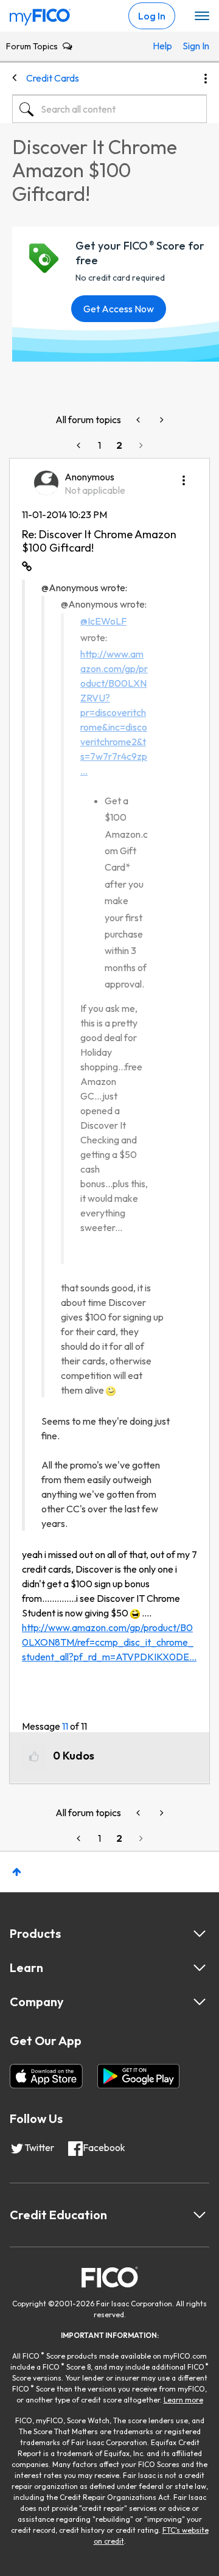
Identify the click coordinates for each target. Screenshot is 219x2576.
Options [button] (206, 79)
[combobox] (109, 109)
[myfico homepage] (40, 14)
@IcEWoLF (103, 621)
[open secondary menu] (202, 16)
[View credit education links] (200, 2215)
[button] (184, 476)
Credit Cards (53, 78)
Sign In (191, 46)
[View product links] (200, 1934)
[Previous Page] (80, 445)
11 (65, 1726)
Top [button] (17, 1872)
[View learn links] (200, 1968)
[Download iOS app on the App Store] (46, 2076)
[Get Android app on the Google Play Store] (138, 2076)
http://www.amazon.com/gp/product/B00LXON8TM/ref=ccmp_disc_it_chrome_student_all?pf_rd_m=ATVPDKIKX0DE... (109, 1642)
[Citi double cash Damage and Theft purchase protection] (161, 420)
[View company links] (200, 2002)
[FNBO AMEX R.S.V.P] (139, 420)
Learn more (183, 2400)
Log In (152, 16)
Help (162, 46)
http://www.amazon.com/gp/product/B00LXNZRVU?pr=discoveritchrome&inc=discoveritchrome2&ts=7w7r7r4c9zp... (114, 712)
